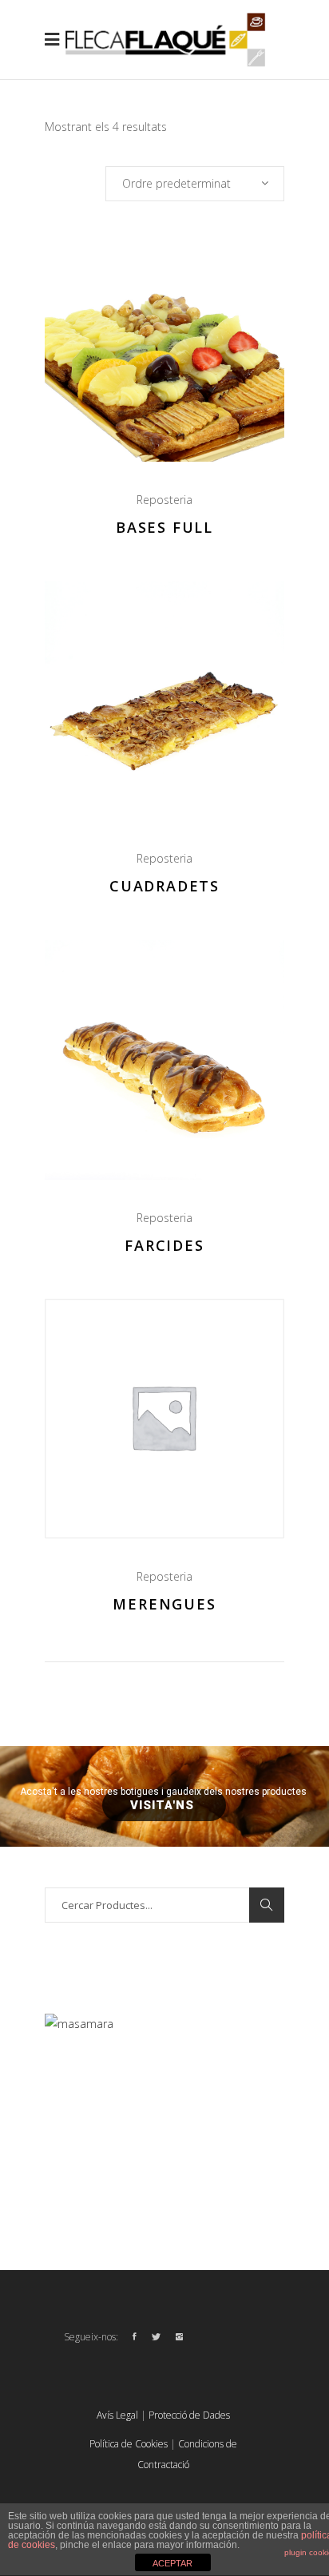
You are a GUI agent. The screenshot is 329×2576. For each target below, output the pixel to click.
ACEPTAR (172, 2563)
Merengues (164, 1604)
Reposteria (164, 500)
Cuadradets (164, 886)
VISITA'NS (164, 1805)
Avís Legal (117, 2415)
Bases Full (164, 527)
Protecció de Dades (189, 2415)
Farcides (164, 1245)
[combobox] (195, 184)
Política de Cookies (129, 2444)
